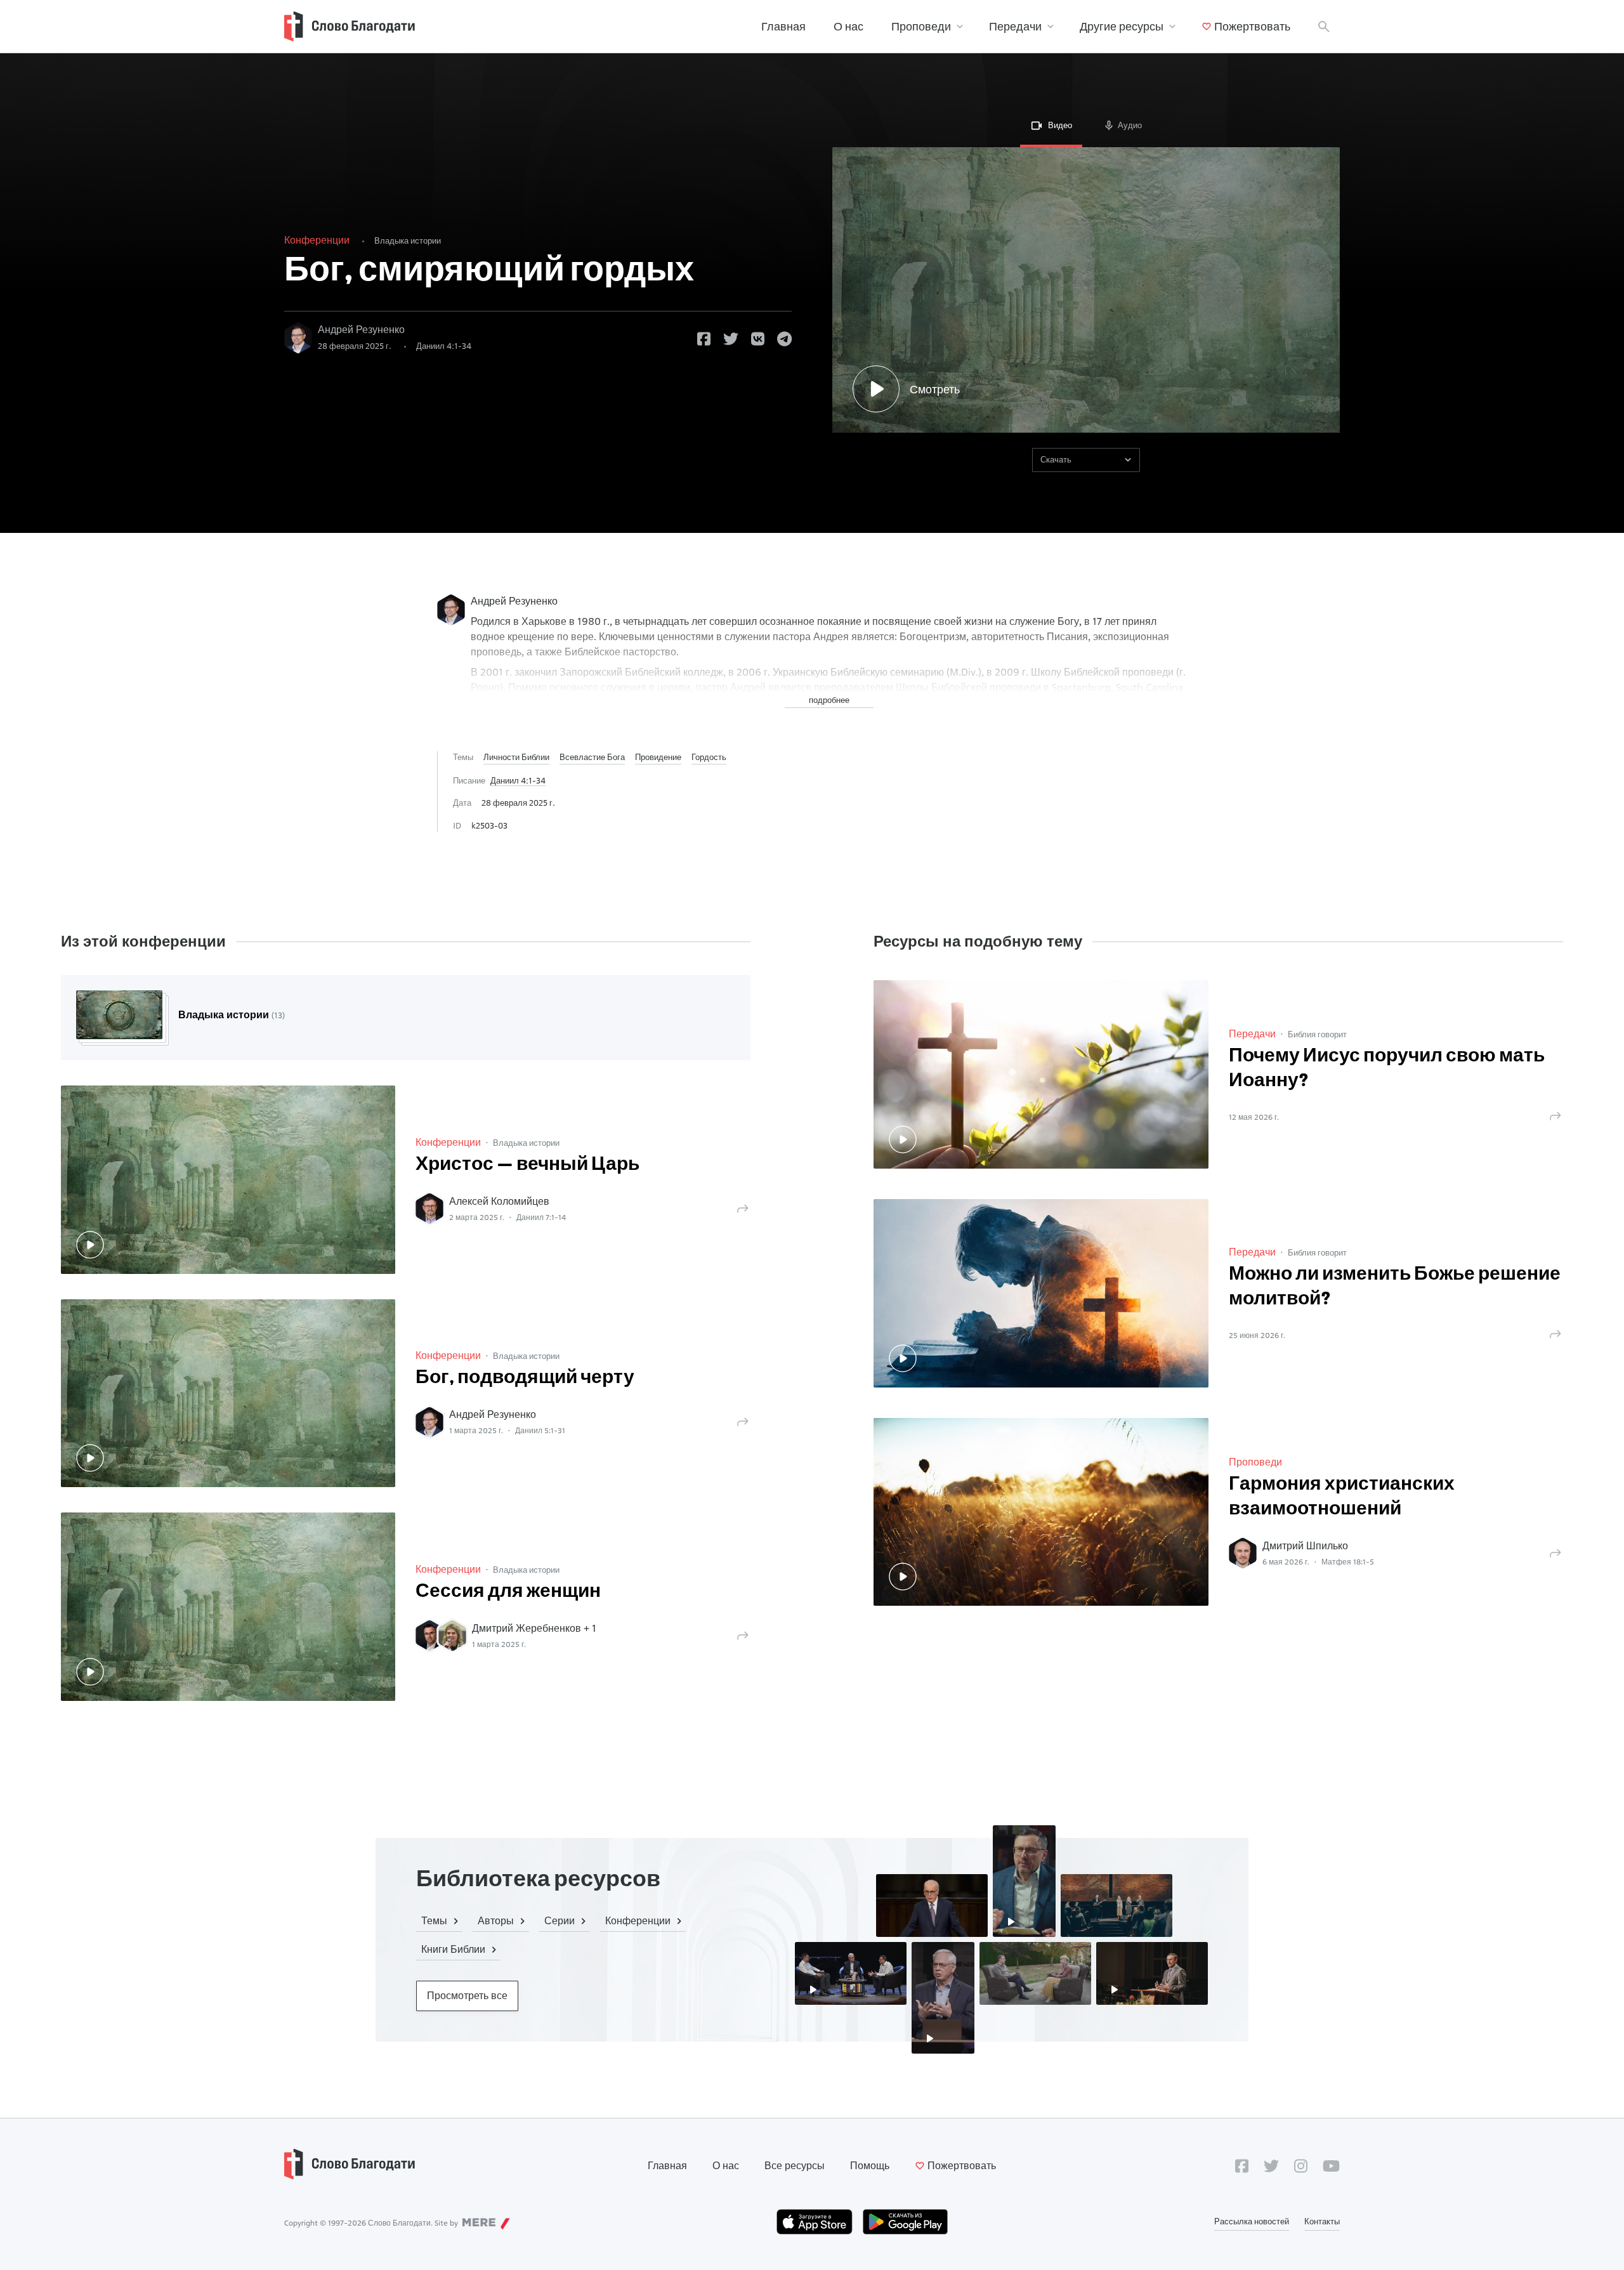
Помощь (870, 2166)
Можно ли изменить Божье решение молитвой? (1395, 1287)
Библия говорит (1317, 1034)
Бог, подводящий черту (525, 1378)
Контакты (1322, 2221)
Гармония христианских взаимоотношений (1342, 1497)
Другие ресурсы (1122, 26)
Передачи (1015, 26)
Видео (1060, 125)
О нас (848, 26)
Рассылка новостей (1252, 2221)
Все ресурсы (795, 2166)
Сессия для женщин (508, 1592)
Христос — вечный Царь (527, 1165)
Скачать (1056, 459)
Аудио (1130, 125)
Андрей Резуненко (361, 330)
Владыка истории (408, 240)
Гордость (709, 757)
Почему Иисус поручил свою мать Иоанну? (1387, 1069)
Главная (783, 26)
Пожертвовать (1252, 26)
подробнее (829, 700)
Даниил (444, 346)
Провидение (658, 757)
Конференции (317, 240)
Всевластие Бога (592, 757)
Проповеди (921, 26)
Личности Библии (516, 757)
